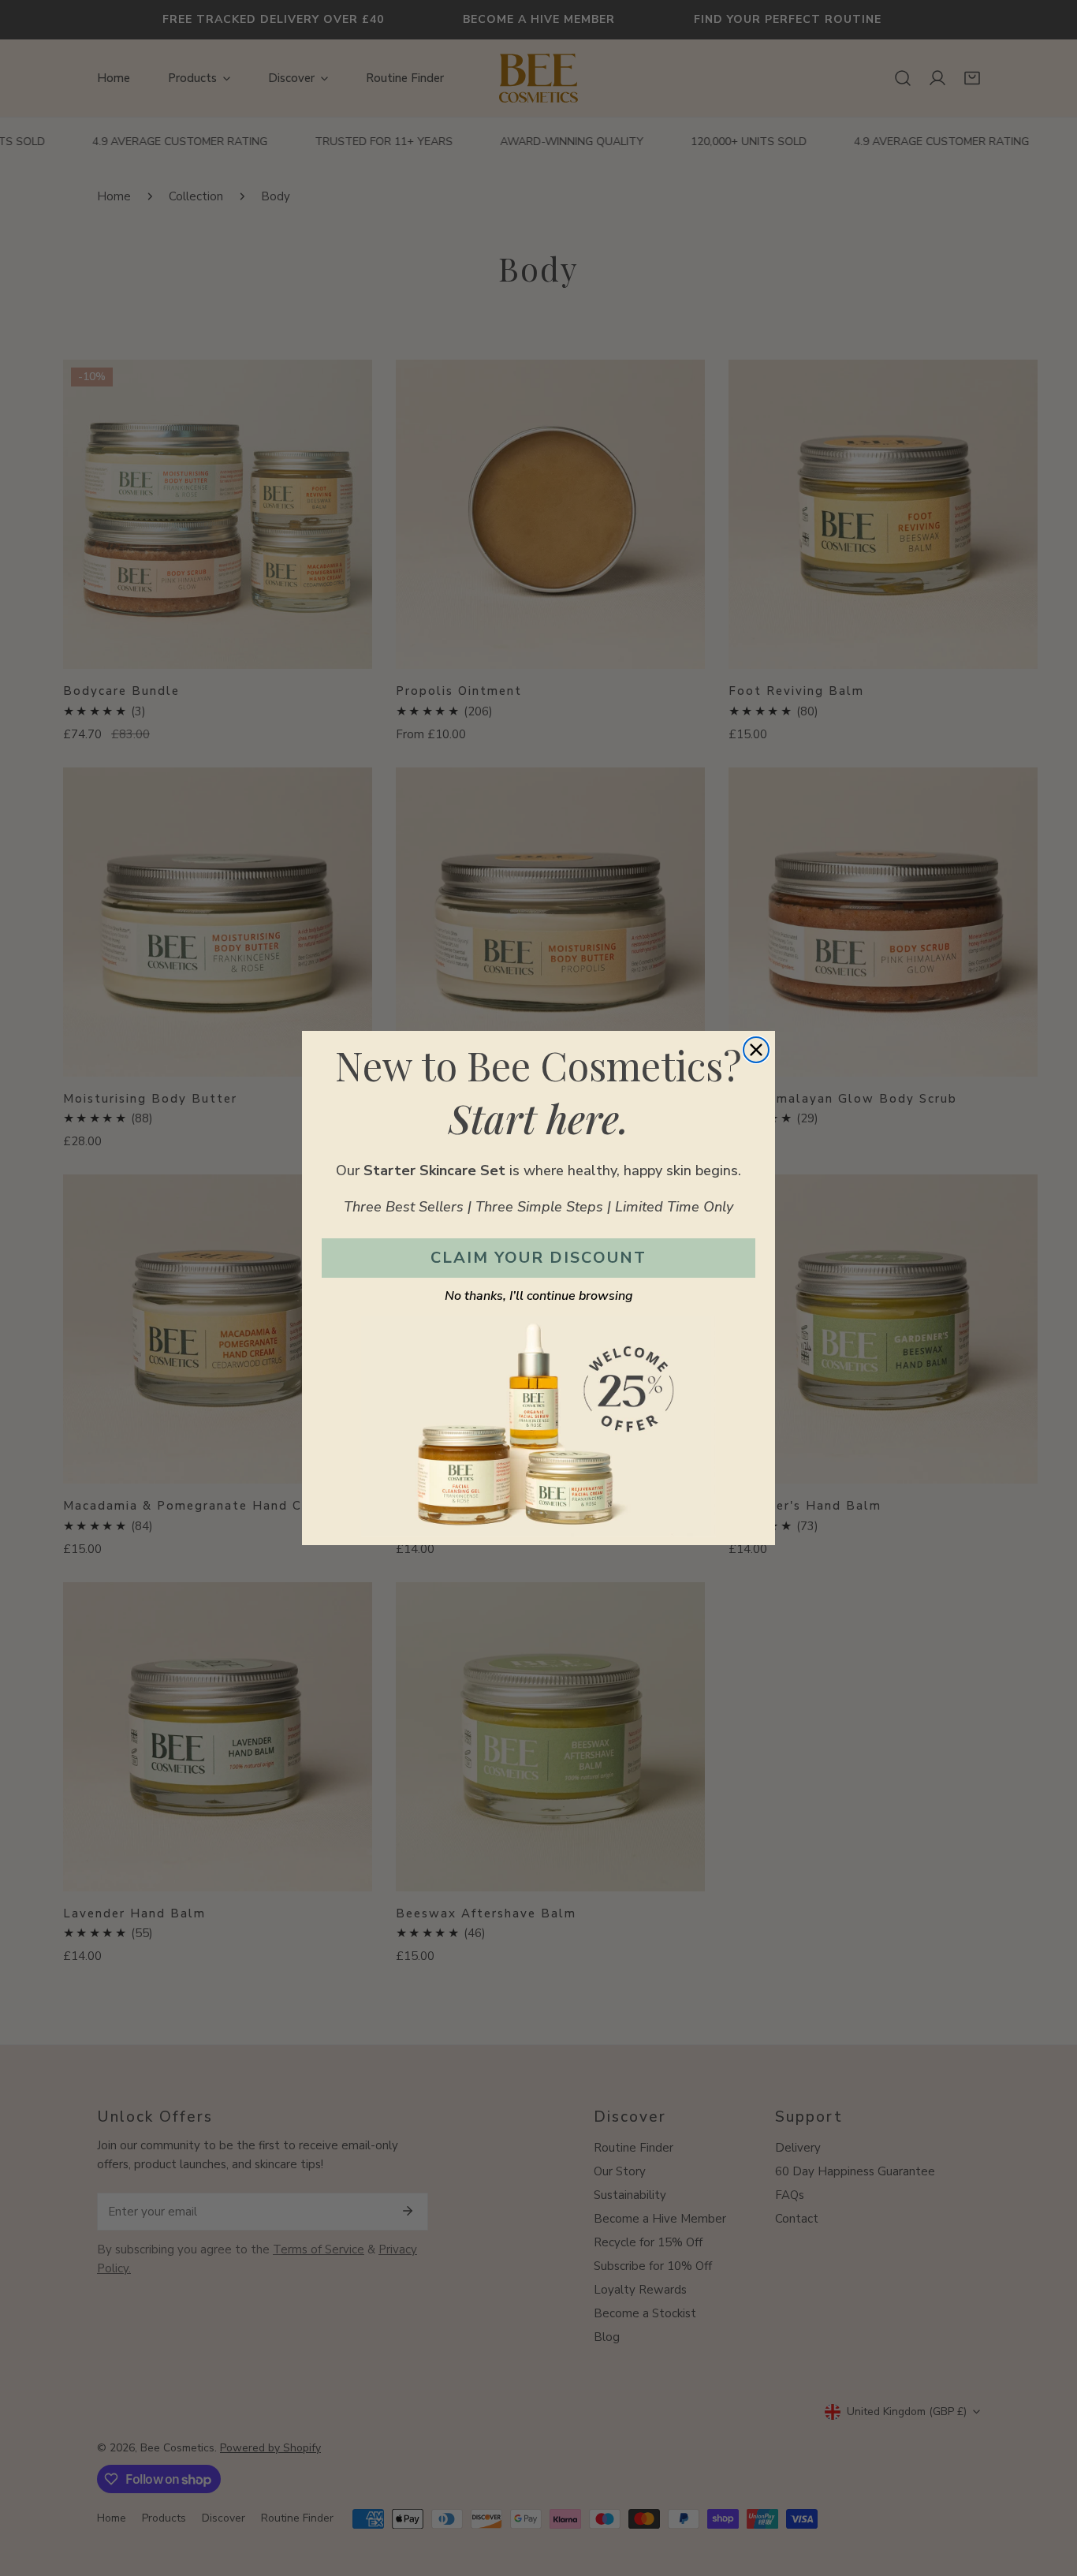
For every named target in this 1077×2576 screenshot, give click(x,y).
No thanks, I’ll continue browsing (539, 1296)
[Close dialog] (756, 1050)
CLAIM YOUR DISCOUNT (538, 1258)
